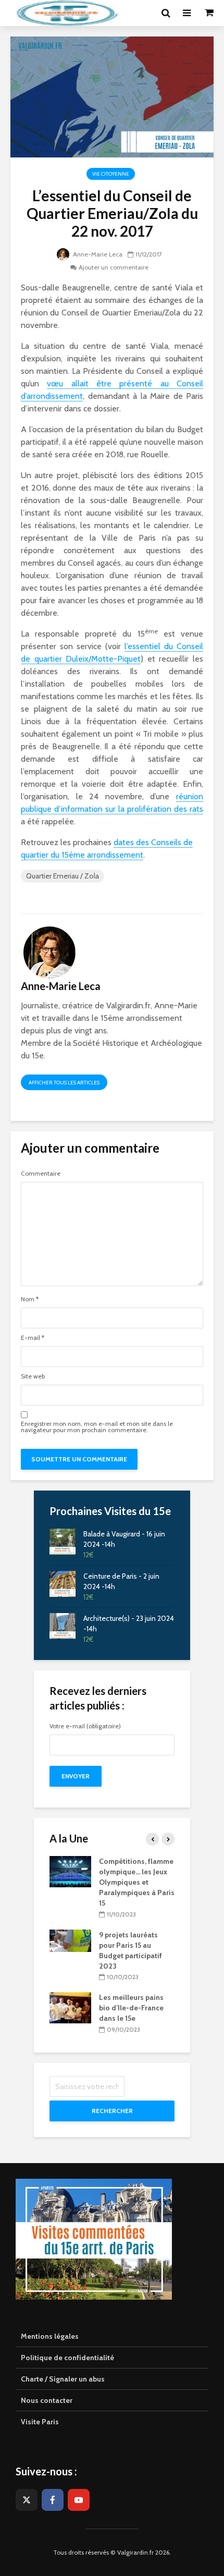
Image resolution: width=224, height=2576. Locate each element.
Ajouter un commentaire (114, 267)
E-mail (33, 1338)
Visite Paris (40, 2422)
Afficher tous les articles (64, 1083)
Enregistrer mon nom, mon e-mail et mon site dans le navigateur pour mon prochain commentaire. (97, 1427)
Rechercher (112, 2111)
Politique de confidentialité (67, 2358)
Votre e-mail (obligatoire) (85, 1726)
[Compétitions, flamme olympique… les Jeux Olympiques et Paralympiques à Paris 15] (70, 1871)
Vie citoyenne (111, 174)
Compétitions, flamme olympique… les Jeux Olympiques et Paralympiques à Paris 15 (137, 1882)
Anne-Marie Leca (97, 254)
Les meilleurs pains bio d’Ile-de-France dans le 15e (131, 2008)
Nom (30, 1299)
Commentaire (41, 1174)
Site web (33, 1376)
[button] (202, 15)
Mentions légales (50, 2336)
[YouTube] (79, 2500)
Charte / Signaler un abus (63, 2379)
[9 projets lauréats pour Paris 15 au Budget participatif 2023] (70, 1940)
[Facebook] (53, 2500)
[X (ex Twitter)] (27, 2500)
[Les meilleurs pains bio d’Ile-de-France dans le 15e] (70, 2007)
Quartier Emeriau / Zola (63, 876)
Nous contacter (47, 2400)
